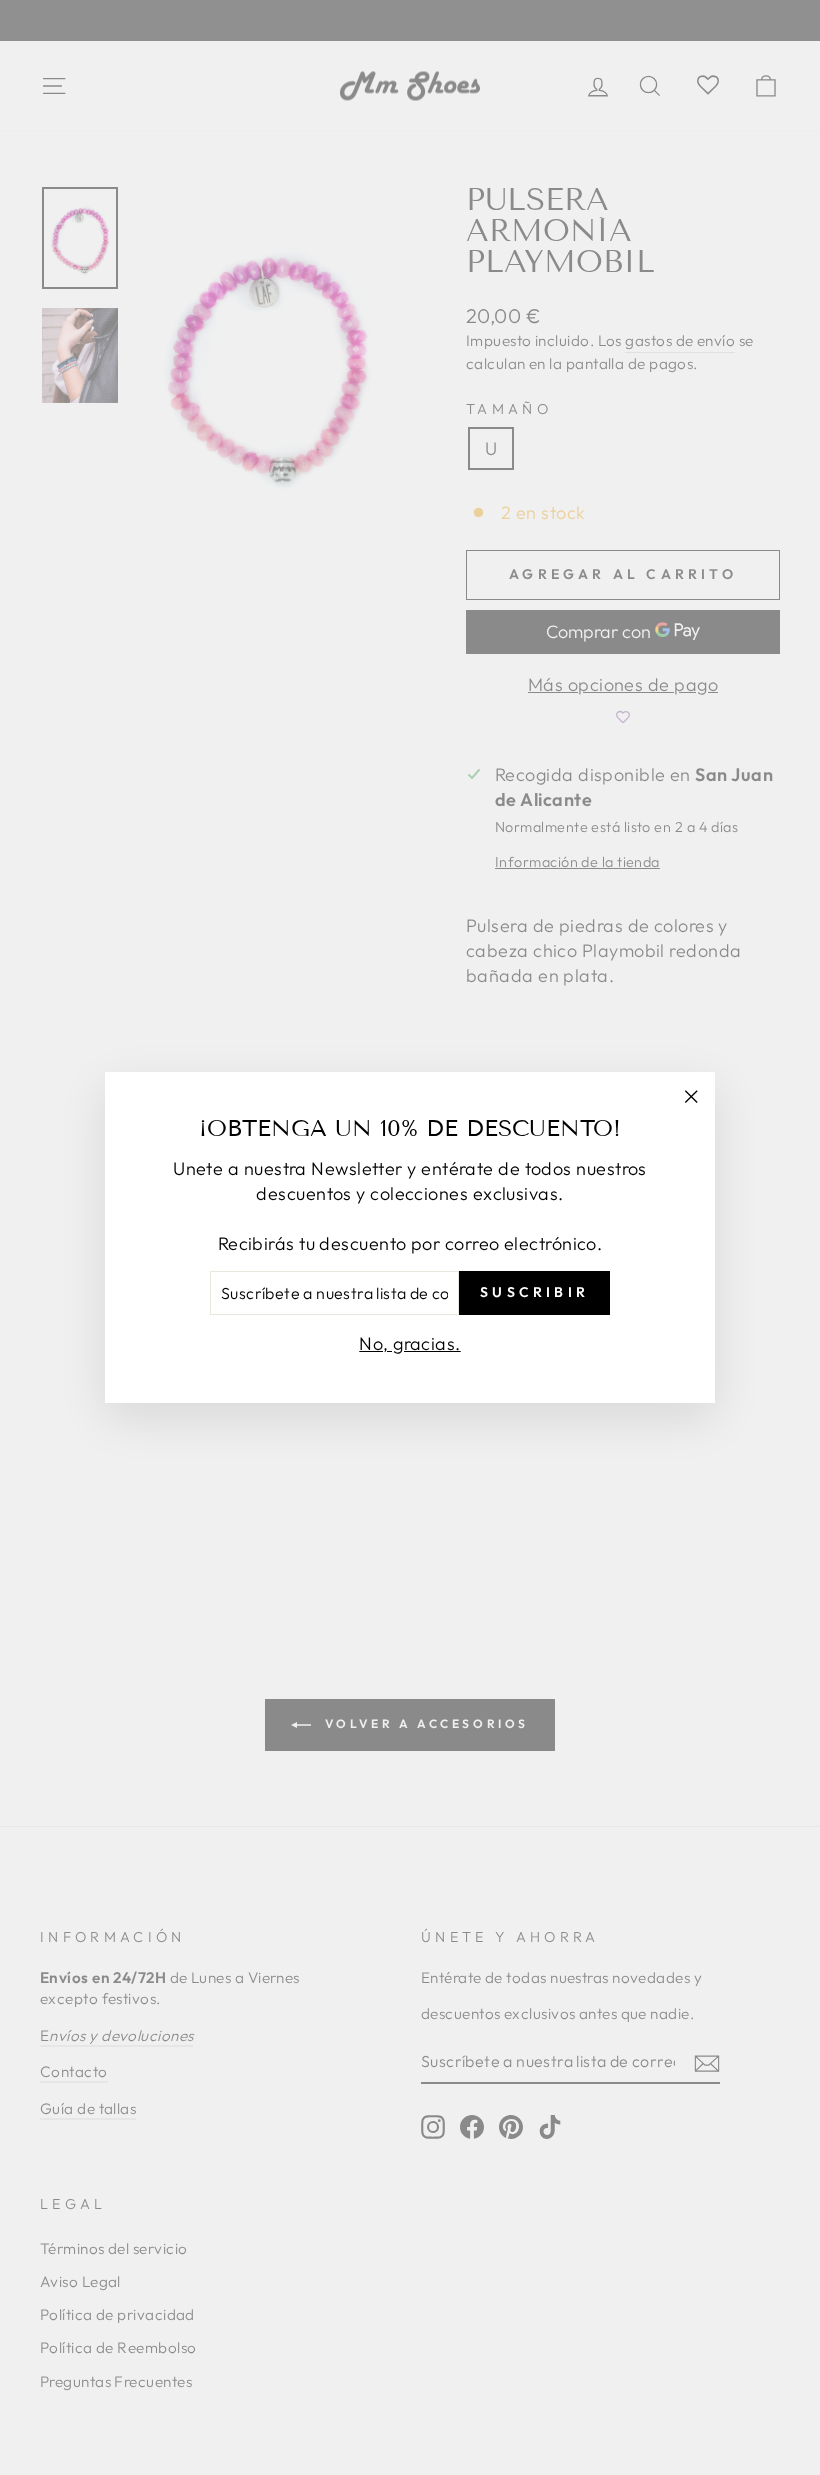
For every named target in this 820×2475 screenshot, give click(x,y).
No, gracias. (409, 1343)
